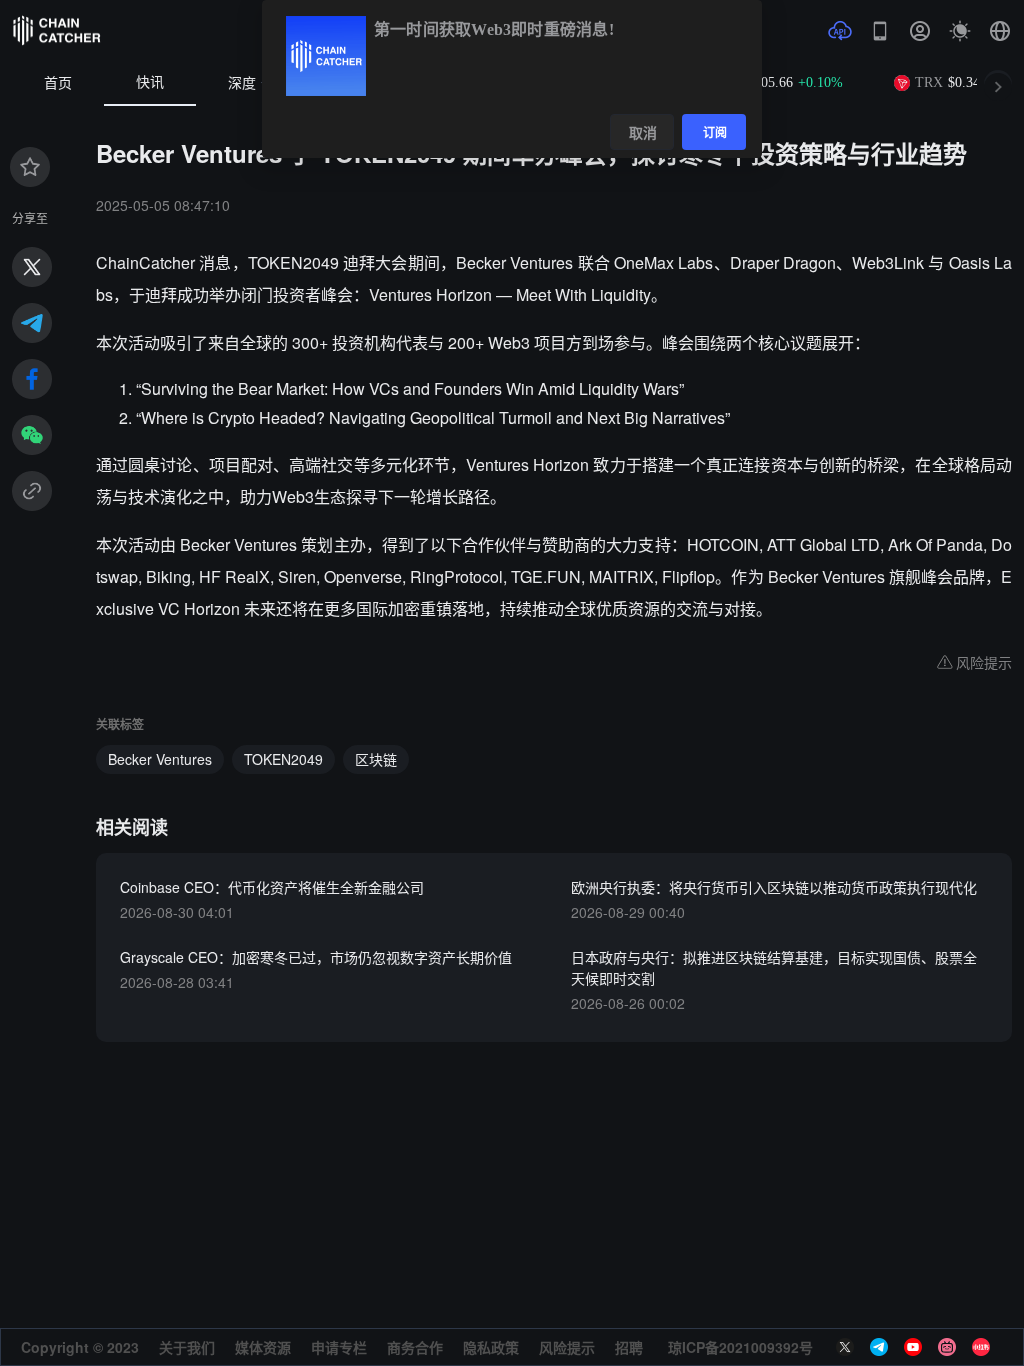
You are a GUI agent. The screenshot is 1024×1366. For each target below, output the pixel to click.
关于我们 (187, 1347)
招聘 (629, 1347)
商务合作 (415, 1347)
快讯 (150, 82)
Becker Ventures (160, 759)
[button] (1000, 31)
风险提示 (567, 1347)
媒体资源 (263, 1347)
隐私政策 (491, 1347)
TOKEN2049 (283, 759)
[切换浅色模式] (960, 31)
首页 (58, 83)
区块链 (376, 759)
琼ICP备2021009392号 (740, 1347)
